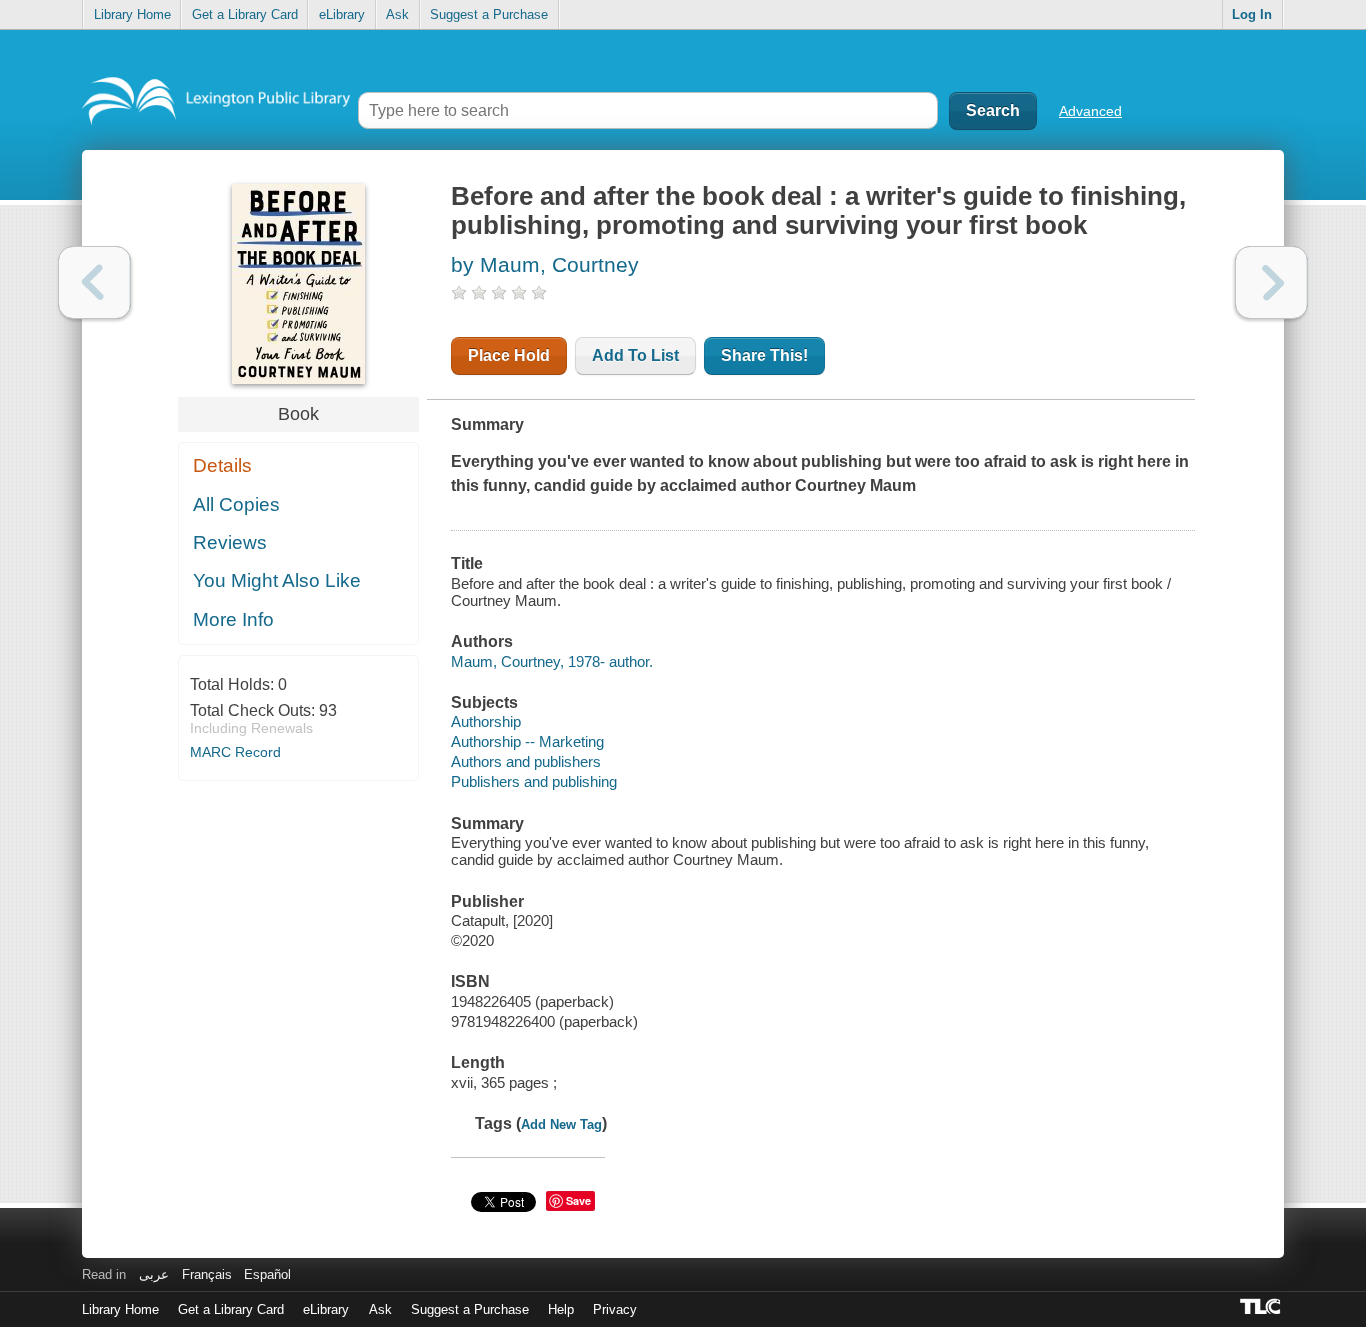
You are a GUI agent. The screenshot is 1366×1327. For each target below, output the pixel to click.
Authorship (486, 721)
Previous (94, 282)
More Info (233, 619)
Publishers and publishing (534, 781)
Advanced (1090, 111)
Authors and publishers (526, 761)
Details (222, 465)
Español (267, 1274)
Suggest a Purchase (489, 14)
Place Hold (509, 355)
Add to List (635, 355)
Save (578, 1200)
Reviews (230, 542)
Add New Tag (561, 1124)
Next (1271, 282)
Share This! (764, 355)
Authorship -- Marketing (527, 741)
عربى (154, 1274)
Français (207, 1274)
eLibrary (342, 14)
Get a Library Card (245, 14)
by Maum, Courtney (545, 264)
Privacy (615, 1309)
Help (561, 1309)
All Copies (236, 504)
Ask (397, 14)
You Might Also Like (277, 580)
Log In (1252, 14)
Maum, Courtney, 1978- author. (552, 661)
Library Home (132, 14)
